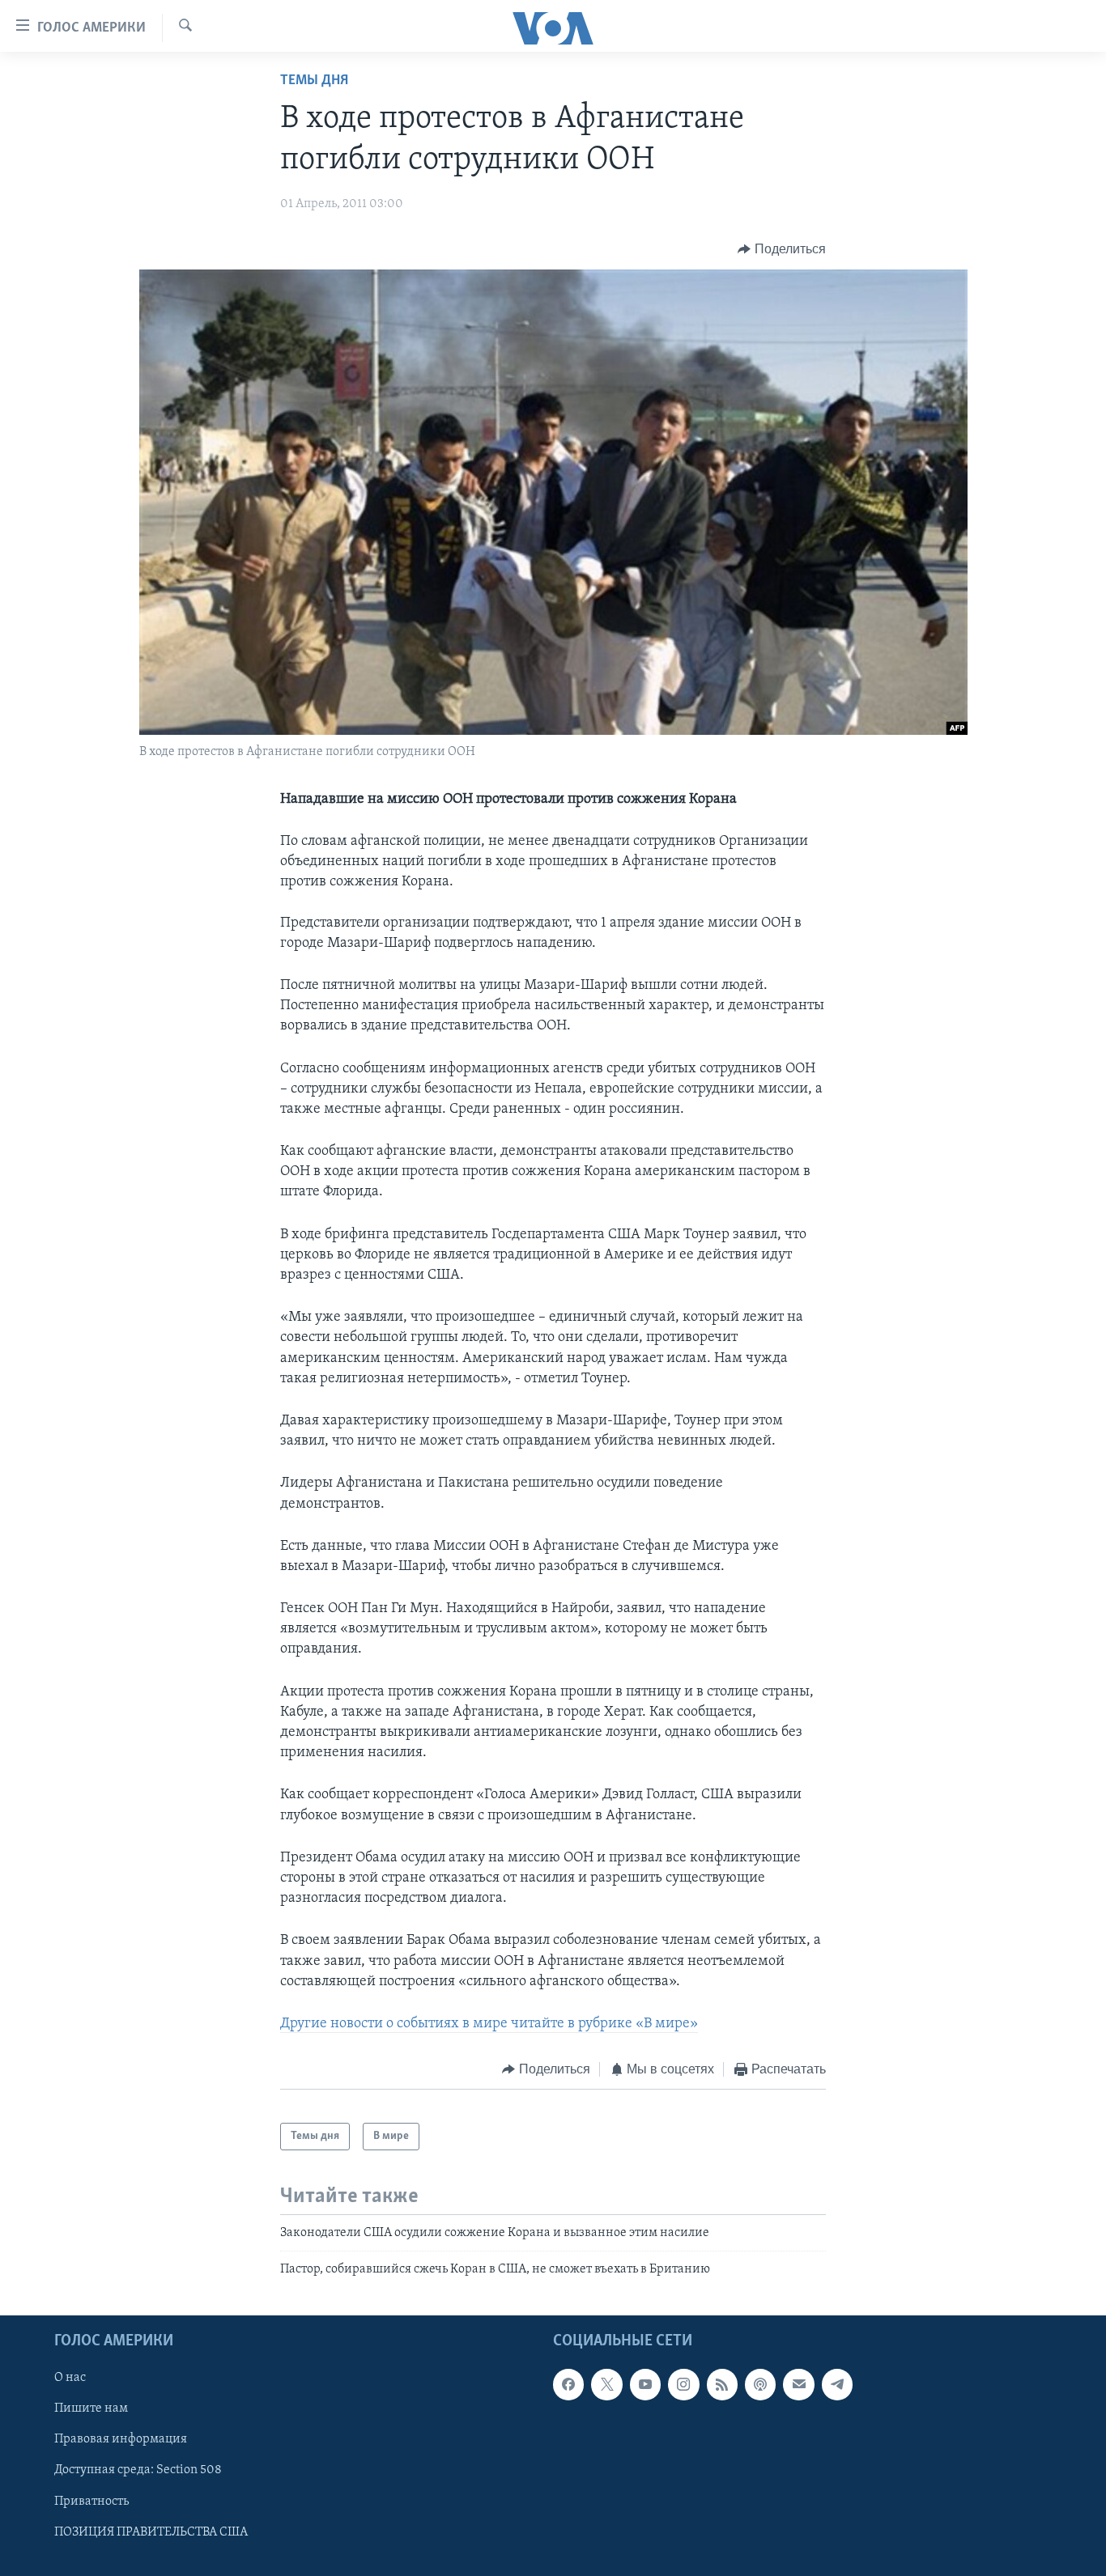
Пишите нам (91, 2408)
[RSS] (722, 2384)
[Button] (782, 249)
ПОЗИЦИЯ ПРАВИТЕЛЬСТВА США (151, 2531)
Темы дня (314, 81)
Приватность (91, 2501)
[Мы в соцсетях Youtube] (645, 2384)
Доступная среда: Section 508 (138, 2470)
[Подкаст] (760, 2384)
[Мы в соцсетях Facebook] (568, 2384)
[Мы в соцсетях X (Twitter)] (606, 2384)
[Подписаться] (798, 2384)
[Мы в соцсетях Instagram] (683, 2384)
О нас (70, 2378)
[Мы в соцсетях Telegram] (837, 2384)
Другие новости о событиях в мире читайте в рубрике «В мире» (489, 2024)
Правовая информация (121, 2439)
